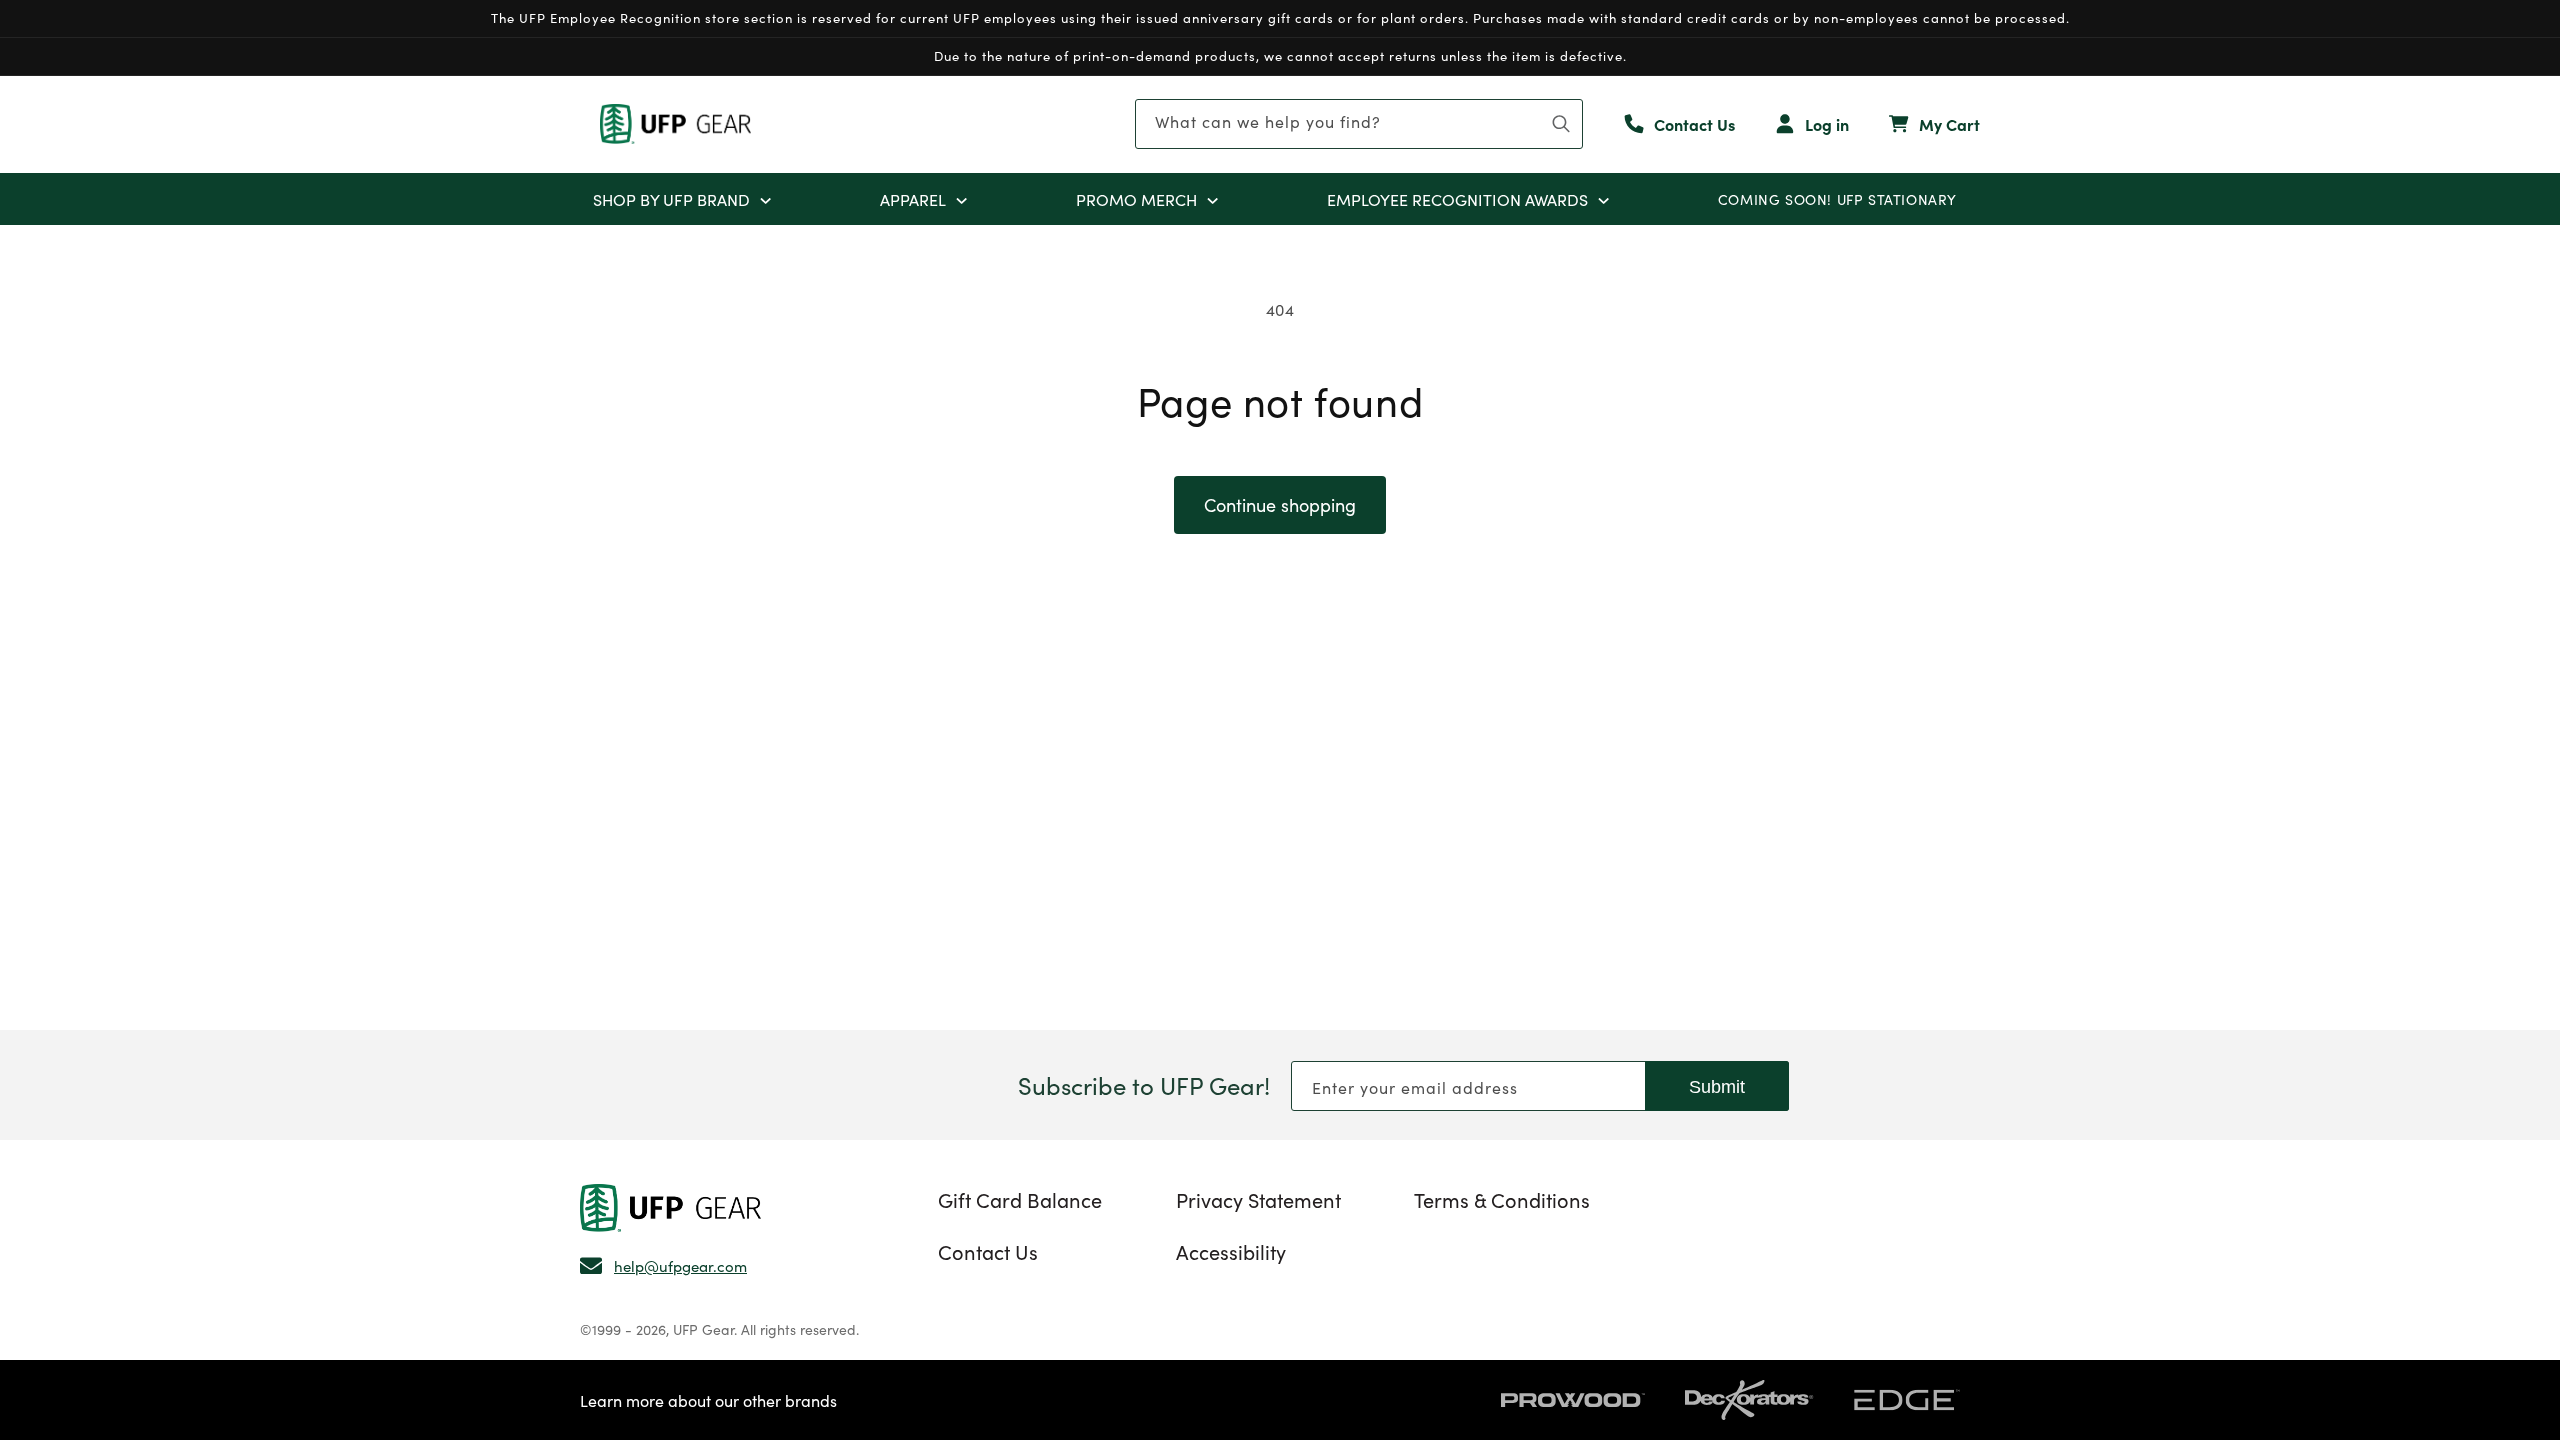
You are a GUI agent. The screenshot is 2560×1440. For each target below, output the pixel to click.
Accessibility (1231, 1251)
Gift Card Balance (1020, 1199)
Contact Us (988, 1251)
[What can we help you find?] (1561, 124)
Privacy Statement (1258, 1199)
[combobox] (1359, 124)
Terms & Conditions (1502, 1199)
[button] (765, 199)
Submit (1717, 1087)
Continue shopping (1280, 504)
